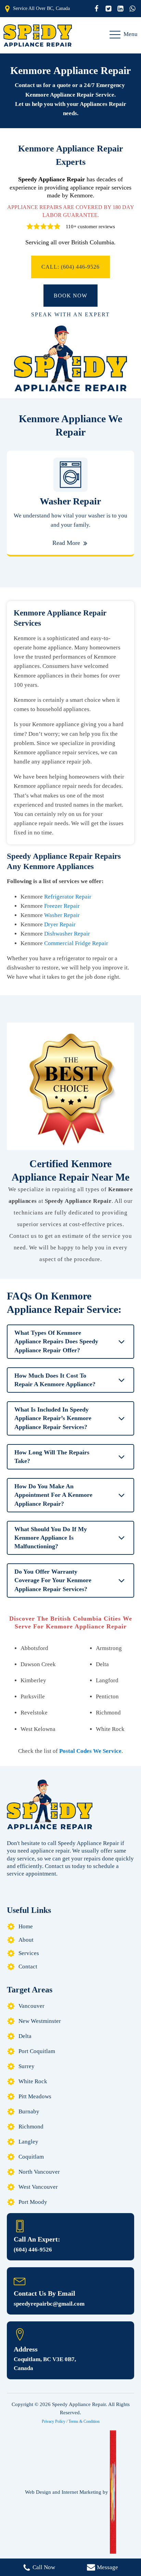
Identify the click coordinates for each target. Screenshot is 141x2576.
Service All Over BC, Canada (41, 8)
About (26, 1940)
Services (29, 1953)
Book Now (70, 296)
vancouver (31, 2006)
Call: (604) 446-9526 (70, 267)
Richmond (31, 2127)
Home (26, 1926)
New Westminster (40, 2021)
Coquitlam (31, 2157)
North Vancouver (39, 2172)
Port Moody (33, 2202)
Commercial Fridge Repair (76, 943)
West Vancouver (38, 2187)
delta (25, 2036)
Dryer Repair (60, 924)
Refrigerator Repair (68, 897)
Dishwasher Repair (67, 934)
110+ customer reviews (90, 227)
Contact (28, 1967)
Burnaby (29, 2111)
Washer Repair (62, 915)
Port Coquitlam (37, 2051)
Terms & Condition (84, 2421)
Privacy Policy (54, 2421)
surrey (27, 2066)
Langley (28, 2142)
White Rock (33, 2081)
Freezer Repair (62, 906)
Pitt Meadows (35, 2096)
